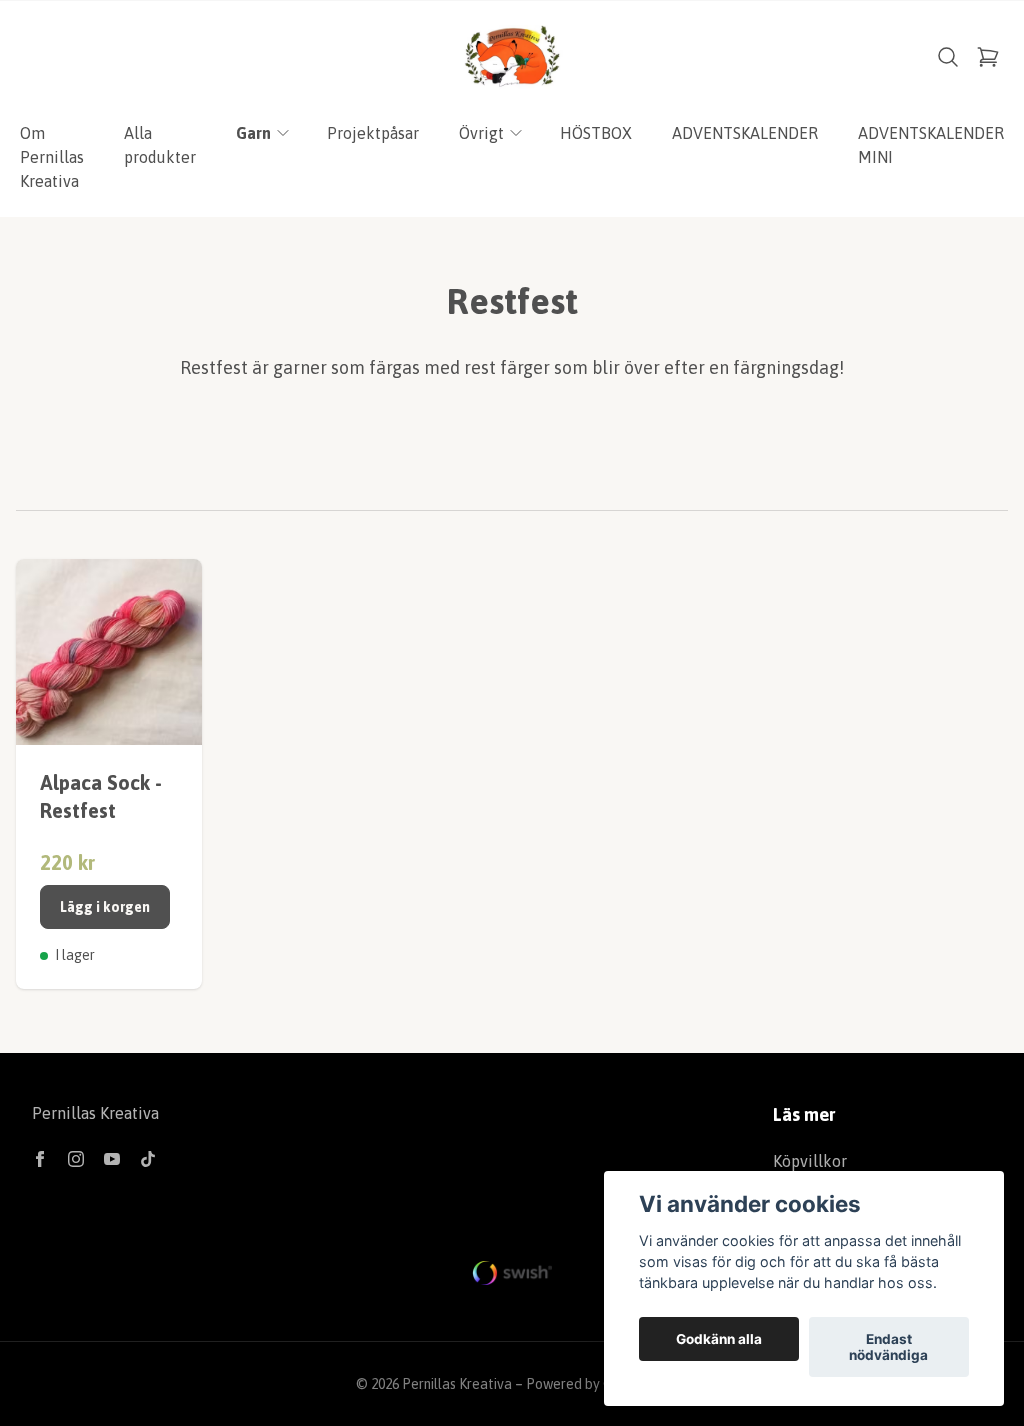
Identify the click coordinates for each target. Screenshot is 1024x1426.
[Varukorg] (988, 57)
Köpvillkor (810, 1161)
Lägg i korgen (105, 907)
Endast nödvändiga (888, 1347)
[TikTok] (148, 1159)
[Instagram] (76, 1159)
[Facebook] (40, 1159)
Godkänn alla (719, 1339)
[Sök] (948, 57)
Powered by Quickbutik (597, 1384)
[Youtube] (112, 1159)
